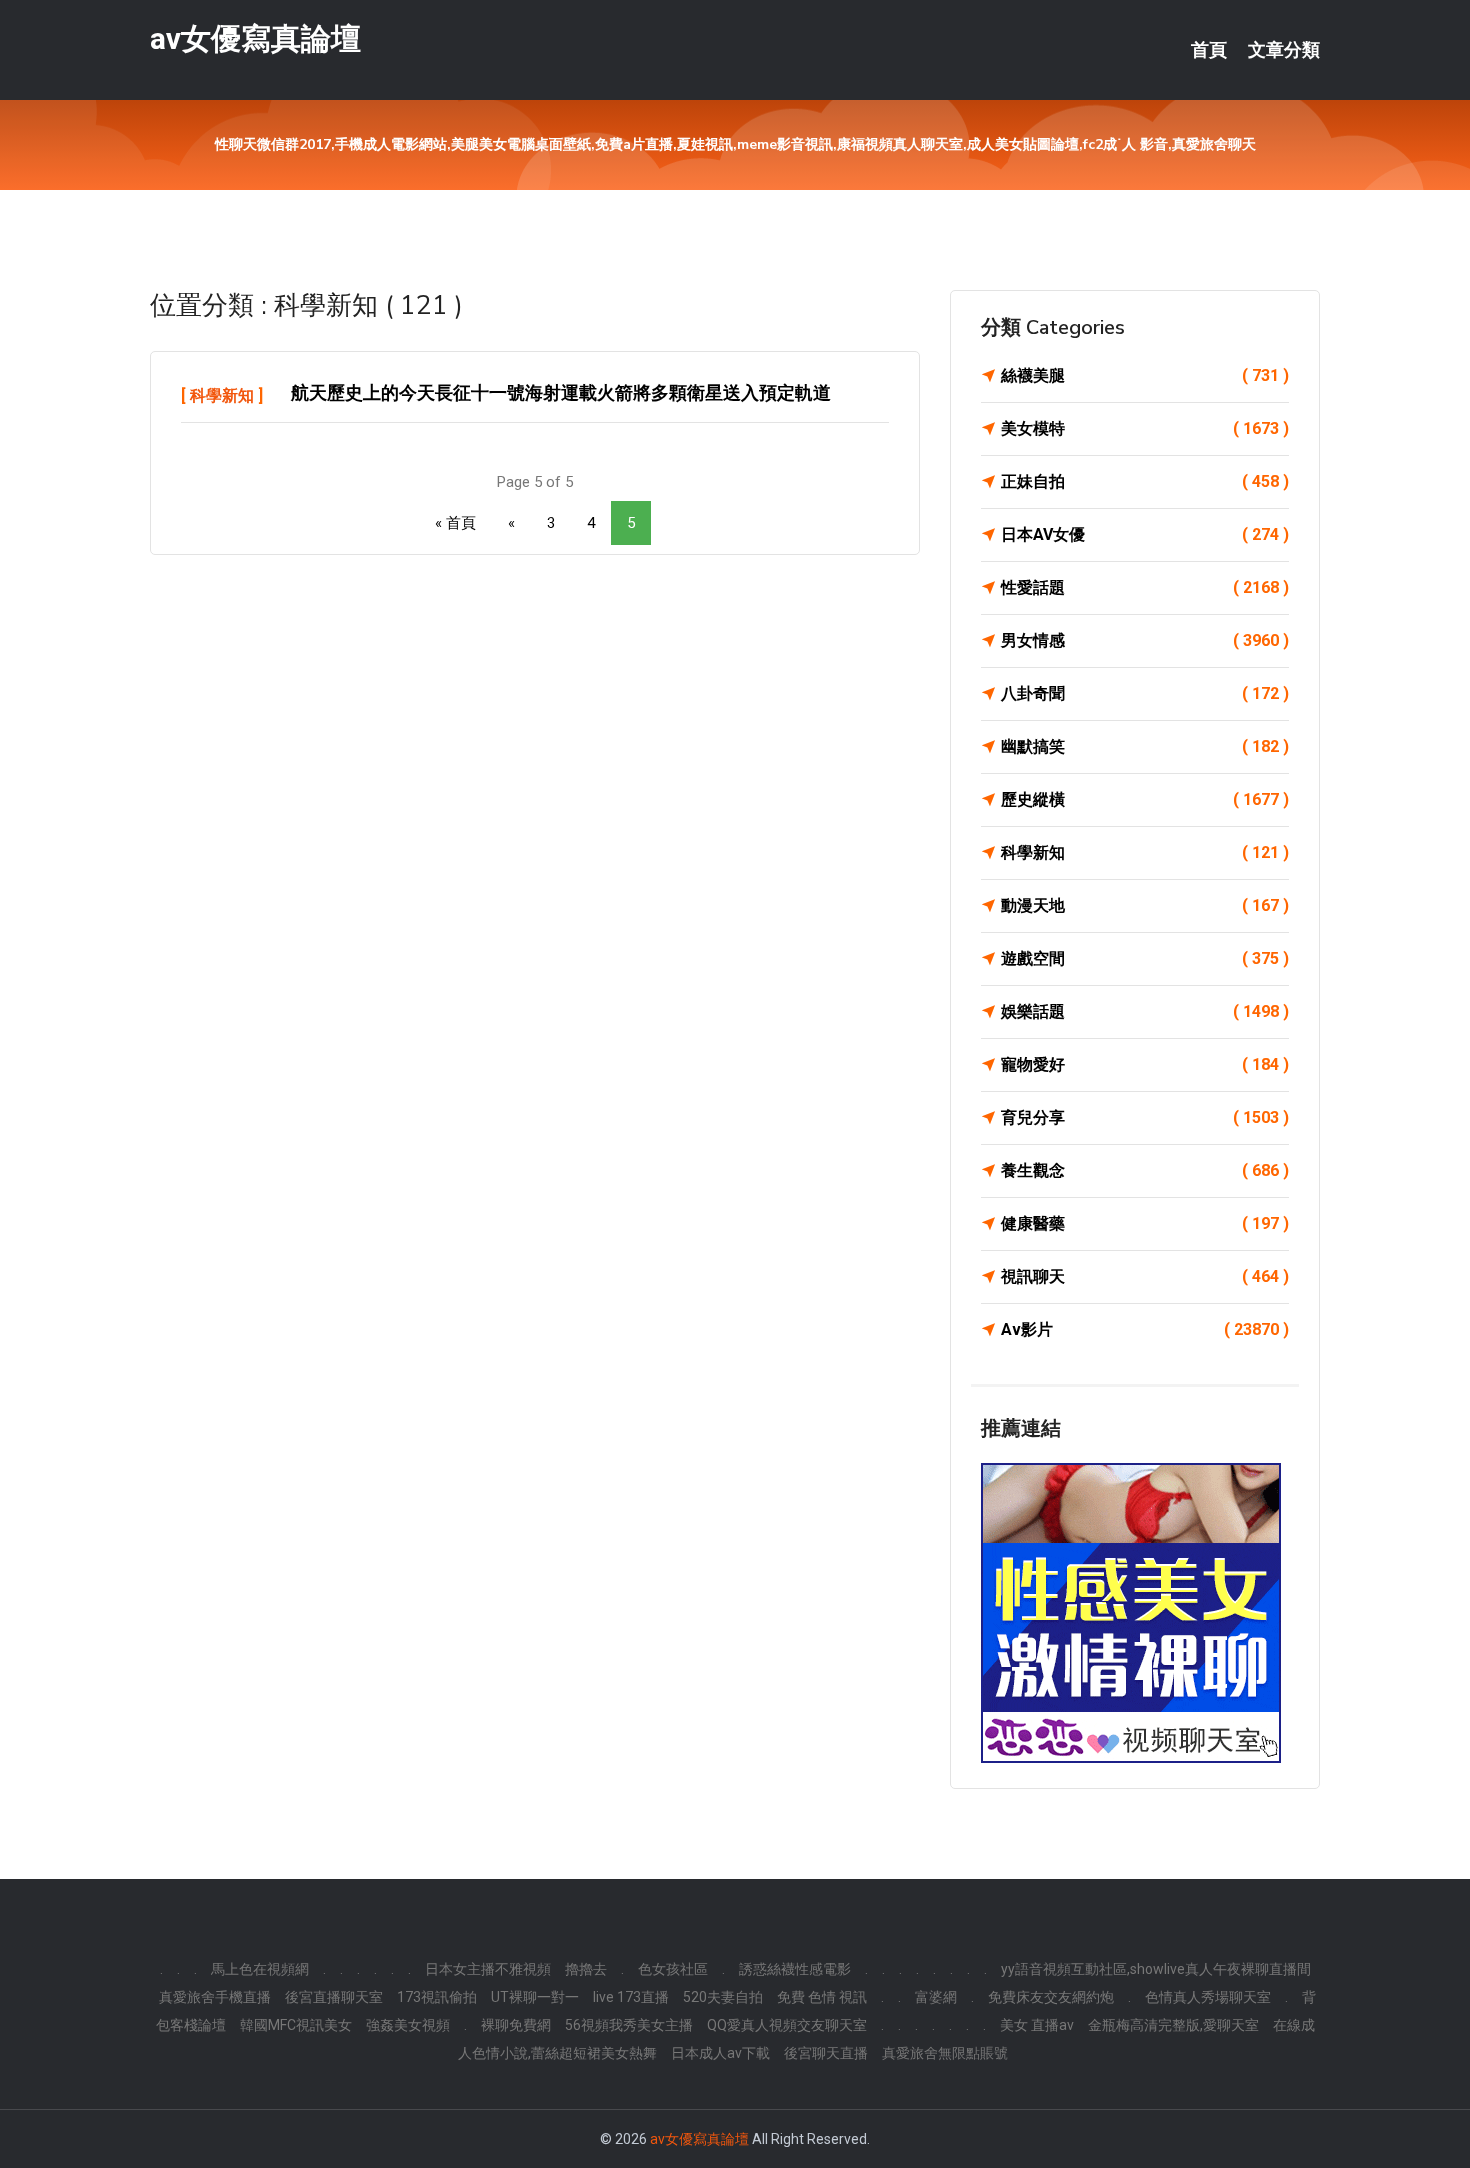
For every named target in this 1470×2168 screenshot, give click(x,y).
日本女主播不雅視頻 (488, 1969)
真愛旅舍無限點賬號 (945, 2053)
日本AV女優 (1145, 534)
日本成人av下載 (720, 2053)
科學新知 (222, 395)
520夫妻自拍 (723, 1997)
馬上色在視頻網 (260, 1969)
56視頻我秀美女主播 (629, 2025)
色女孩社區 (673, 1969)
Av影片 (1145, 1329)
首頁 (1209, 50)
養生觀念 (1145, 1170)
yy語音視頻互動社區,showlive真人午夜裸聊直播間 (1156, 1969)
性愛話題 (1145, 587)
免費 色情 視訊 (822, 1997)
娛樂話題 (1145, 1011)
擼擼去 (586, 1969)
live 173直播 (631, 1997)
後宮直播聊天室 (334, 1997)
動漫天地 (1145, 905)
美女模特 (1145, 428)
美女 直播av (1037, 2025)
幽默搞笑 (1145, 746)
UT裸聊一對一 (535, 1997)
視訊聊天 (1145, 1276)
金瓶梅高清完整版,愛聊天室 (1173, 2025)
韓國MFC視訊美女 (296, 2025)
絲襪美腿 (1145, 375)
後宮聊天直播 (826, 2053)
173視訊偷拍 (437, 1997)
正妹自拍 (1145, 481)
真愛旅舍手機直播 (215, 1997)
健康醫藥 (1145, 1223)
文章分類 (1284, 50)
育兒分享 (1145, 1117)
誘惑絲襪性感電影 (795, 1969)
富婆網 (936, 1997)
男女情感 (1145, 640)
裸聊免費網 (516, 2025)
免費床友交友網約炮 (1051, 1997)
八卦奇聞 (1145, 693)
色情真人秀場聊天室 (1208, 1997)
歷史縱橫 (1145, 799)
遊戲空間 (1145, 958)
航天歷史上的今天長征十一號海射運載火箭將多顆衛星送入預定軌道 (561, 392)
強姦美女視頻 (408, 2025)
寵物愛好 (1145, 1064)
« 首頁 (455, 523)
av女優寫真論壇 (255, 38)
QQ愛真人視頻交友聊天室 (787, 2025)
